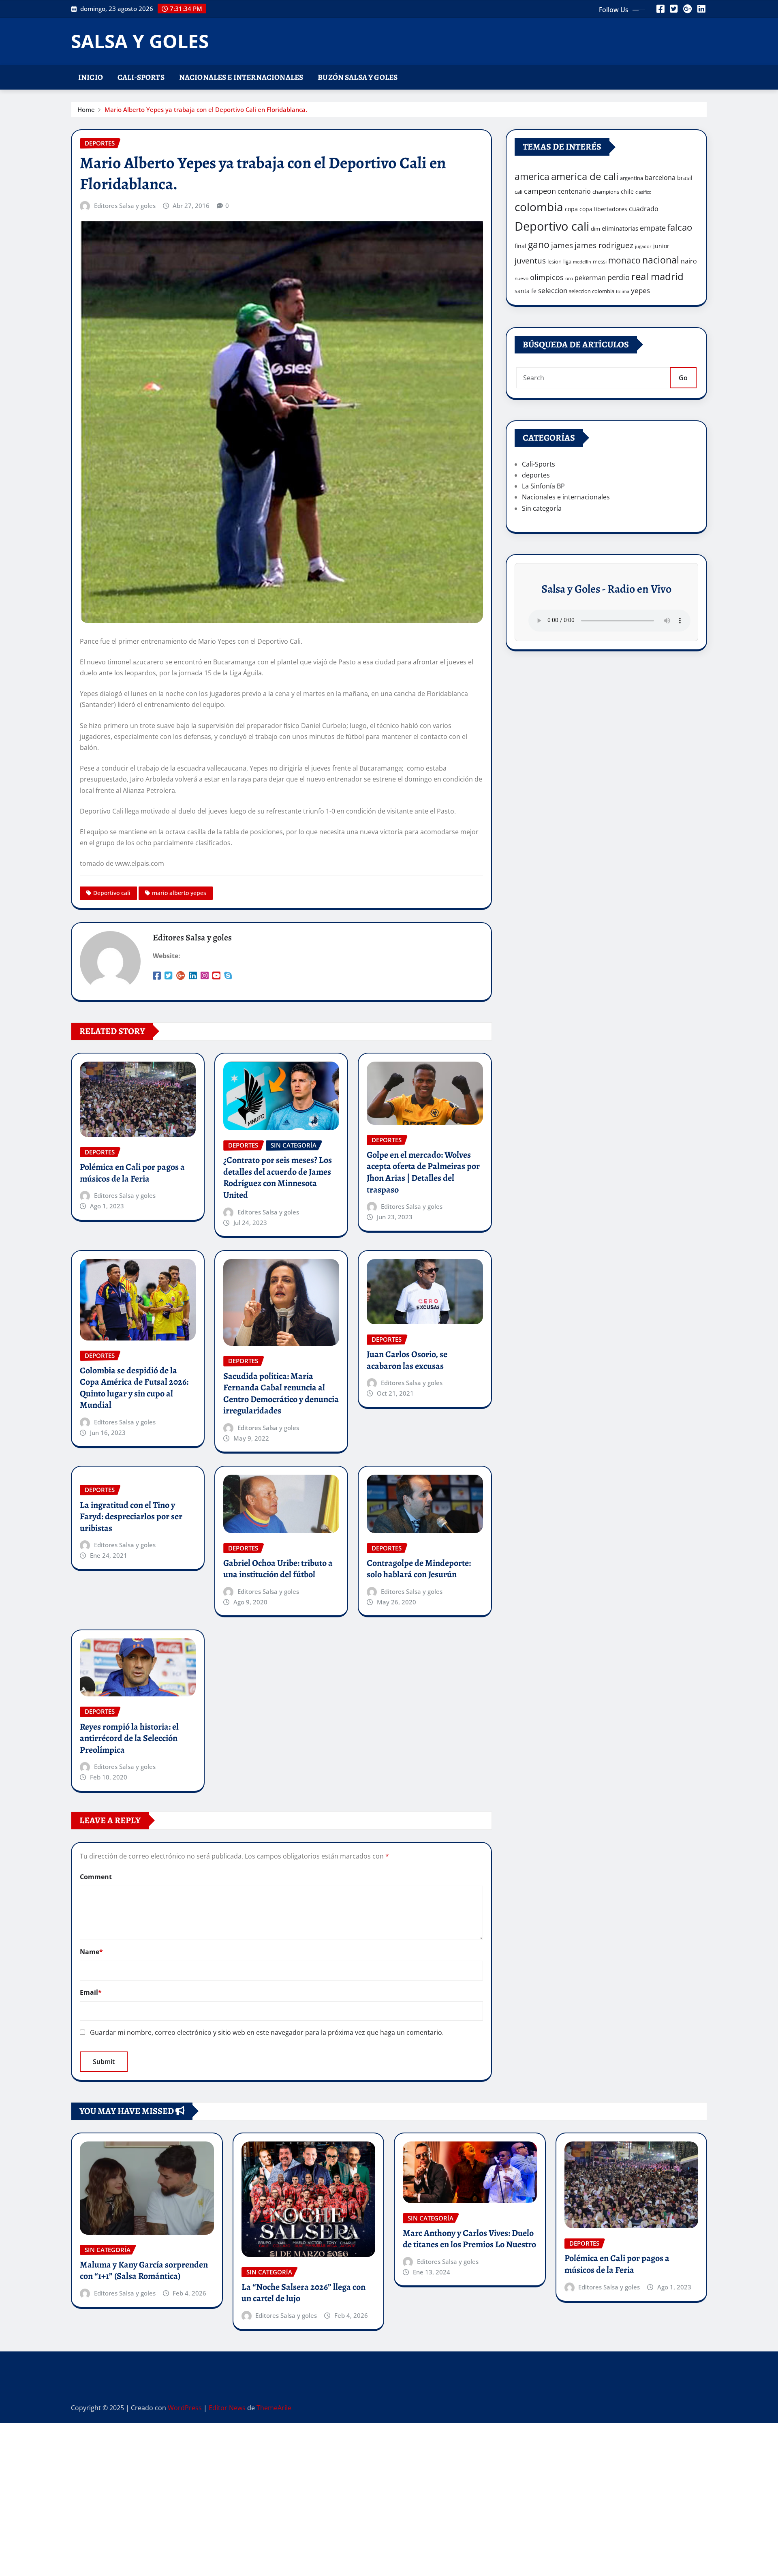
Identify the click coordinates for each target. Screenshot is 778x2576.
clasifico (643, 192)
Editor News (227, 2408)
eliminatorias (620, 228)
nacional (661, 260)
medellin (582, 262)
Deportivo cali (112, 893)
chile (627, 192)
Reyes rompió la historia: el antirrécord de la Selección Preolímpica (129, 1738)
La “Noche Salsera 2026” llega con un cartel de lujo (304, 2293)
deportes (536, 475)
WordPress (185, 2408)
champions (606, 192)
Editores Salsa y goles (125, 206)
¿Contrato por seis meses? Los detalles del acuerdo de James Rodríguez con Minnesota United (278, 1178)
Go (683, 378)
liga (567, 261)
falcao (680, 227)
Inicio (91, 77)
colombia (539, 207)
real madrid (657, 276)
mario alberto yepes (179, 893)
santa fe (526, 291)
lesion (555, 261)
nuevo (522, 278)
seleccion (553, 290)
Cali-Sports (141, 77)
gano (539, 244)
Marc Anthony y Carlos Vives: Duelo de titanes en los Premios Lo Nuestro (469, 2239)
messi (600, 261)
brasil (685, 178)
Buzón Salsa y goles (358, 77)
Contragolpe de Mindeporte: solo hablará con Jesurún (419, 1569)
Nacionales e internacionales (241, 77)
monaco (624, 260)
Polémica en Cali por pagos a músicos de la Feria (132, 1173)
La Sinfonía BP (543, 486)
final (520, 246)
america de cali (585, 176)
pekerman (590, 278)
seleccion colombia (592, 291)
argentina (632, 178)
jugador (643, 246)
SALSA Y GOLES (140, 41)
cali (518, 192)
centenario (574, 191)
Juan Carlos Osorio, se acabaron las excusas (407, 1360)
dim (595, 229)
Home (86, 109)
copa (571, 209)
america (532, 177)
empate (653, 228)
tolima (623, 291)
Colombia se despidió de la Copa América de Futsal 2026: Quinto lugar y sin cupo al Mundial (134, 1388)
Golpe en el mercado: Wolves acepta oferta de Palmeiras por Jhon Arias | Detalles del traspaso (423, 1172)
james (562, 245)
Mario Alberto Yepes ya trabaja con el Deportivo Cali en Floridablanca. (206, 109)
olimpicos (547, 277)
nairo (689, 261)
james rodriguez (604, 245)
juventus (530, 261)
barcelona (660, 177)
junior (661, 246)
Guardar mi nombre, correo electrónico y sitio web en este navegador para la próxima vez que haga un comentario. (267, 2032)
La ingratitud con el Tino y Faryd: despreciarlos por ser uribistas (131, 1517)
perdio (619, 277)
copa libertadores (603, 209)
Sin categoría (542, 508)
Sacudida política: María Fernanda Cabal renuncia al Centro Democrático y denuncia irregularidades (281, 1394)
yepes (640, 290)
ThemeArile (274, 2408)
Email (91, 1992)
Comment (96, 1877)
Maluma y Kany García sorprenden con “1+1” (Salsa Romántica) (144, 2271)
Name (91, 1952)
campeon (540, 191)
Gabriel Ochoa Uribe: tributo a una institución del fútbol (278, 1569)
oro (569, 278)
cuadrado (644, 209)
